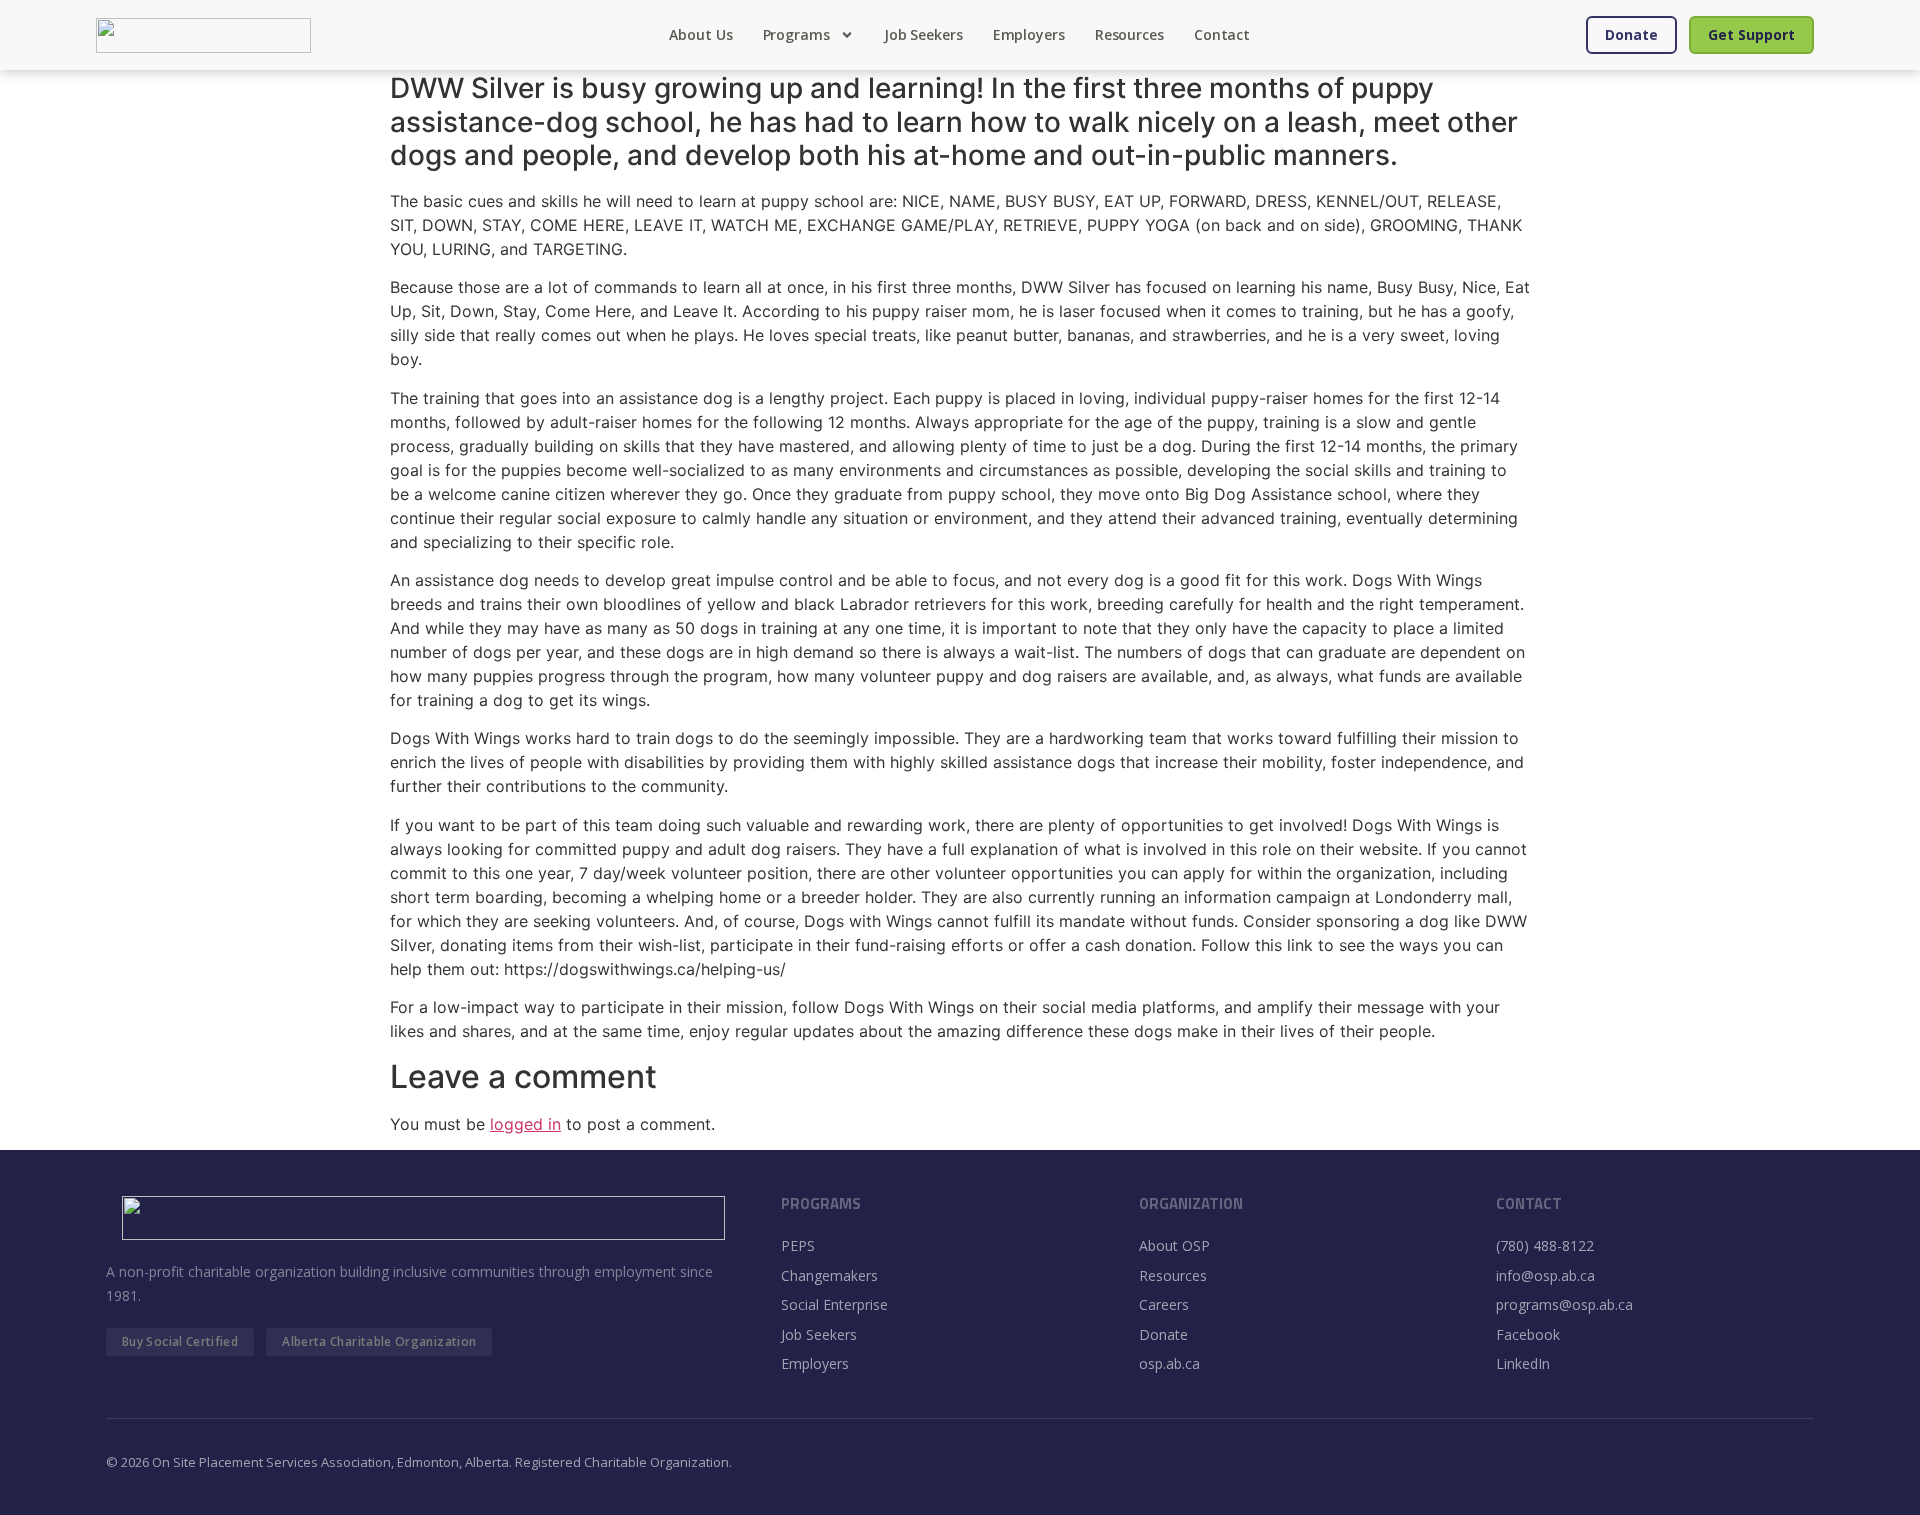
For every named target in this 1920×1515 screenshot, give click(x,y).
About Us (700, 34)
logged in (525, 1124)
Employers (1029, 34)
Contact (1222, 34)
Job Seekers (923, 34)
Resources (1129, 34)
